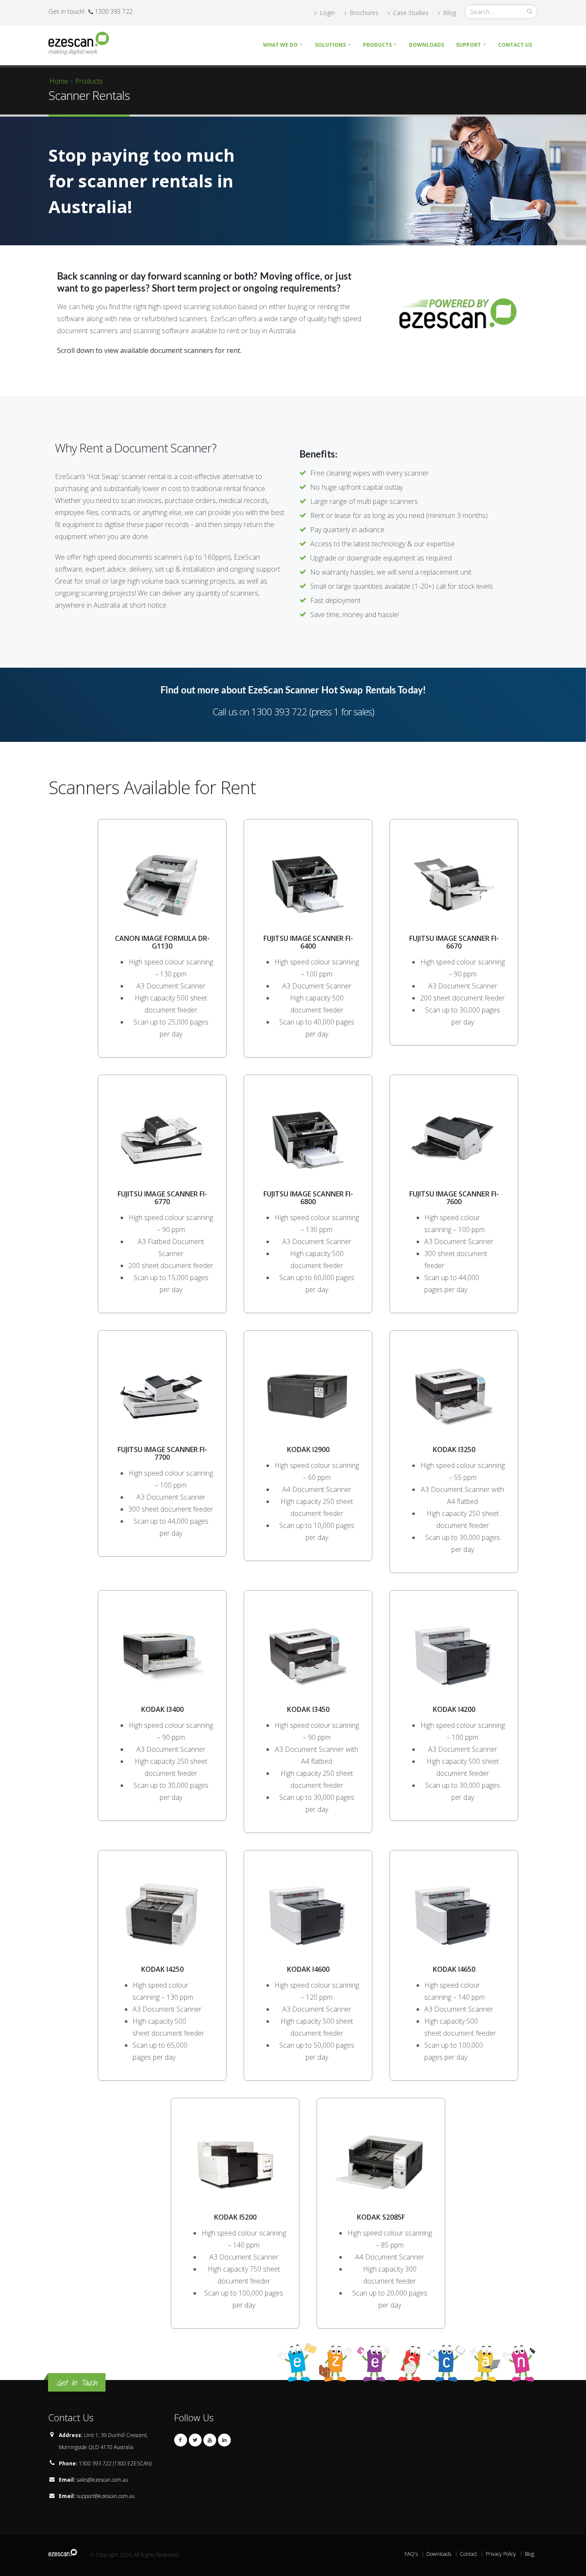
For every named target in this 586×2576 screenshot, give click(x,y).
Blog (449, 13)
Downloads (426, 45)
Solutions (330, 45)
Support (468, 45)
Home (59, 81)
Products (377, 45)
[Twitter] (195, 2440)
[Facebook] (181, 2440)
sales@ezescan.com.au (103, 2480)
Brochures (363, 13)
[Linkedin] (224, 2440)
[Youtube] (210, 2440)
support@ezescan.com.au (106, 2496)
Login (326, 13)
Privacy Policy (501, 2554)
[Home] (82, 42)
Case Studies (410, 13)
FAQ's (411, 2554)
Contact (468, 2554)
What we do (280, 45)
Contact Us (515, 45)
